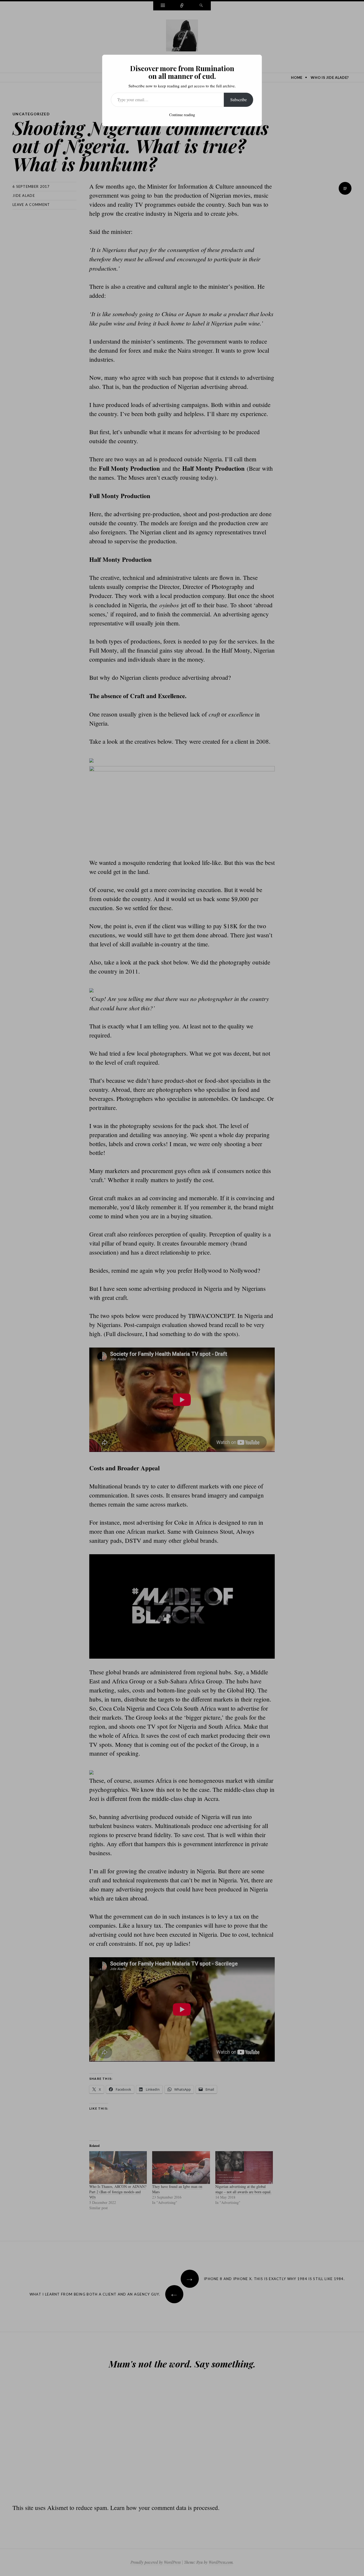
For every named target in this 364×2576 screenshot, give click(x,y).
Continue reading (182, 115)
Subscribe (238, 99)
